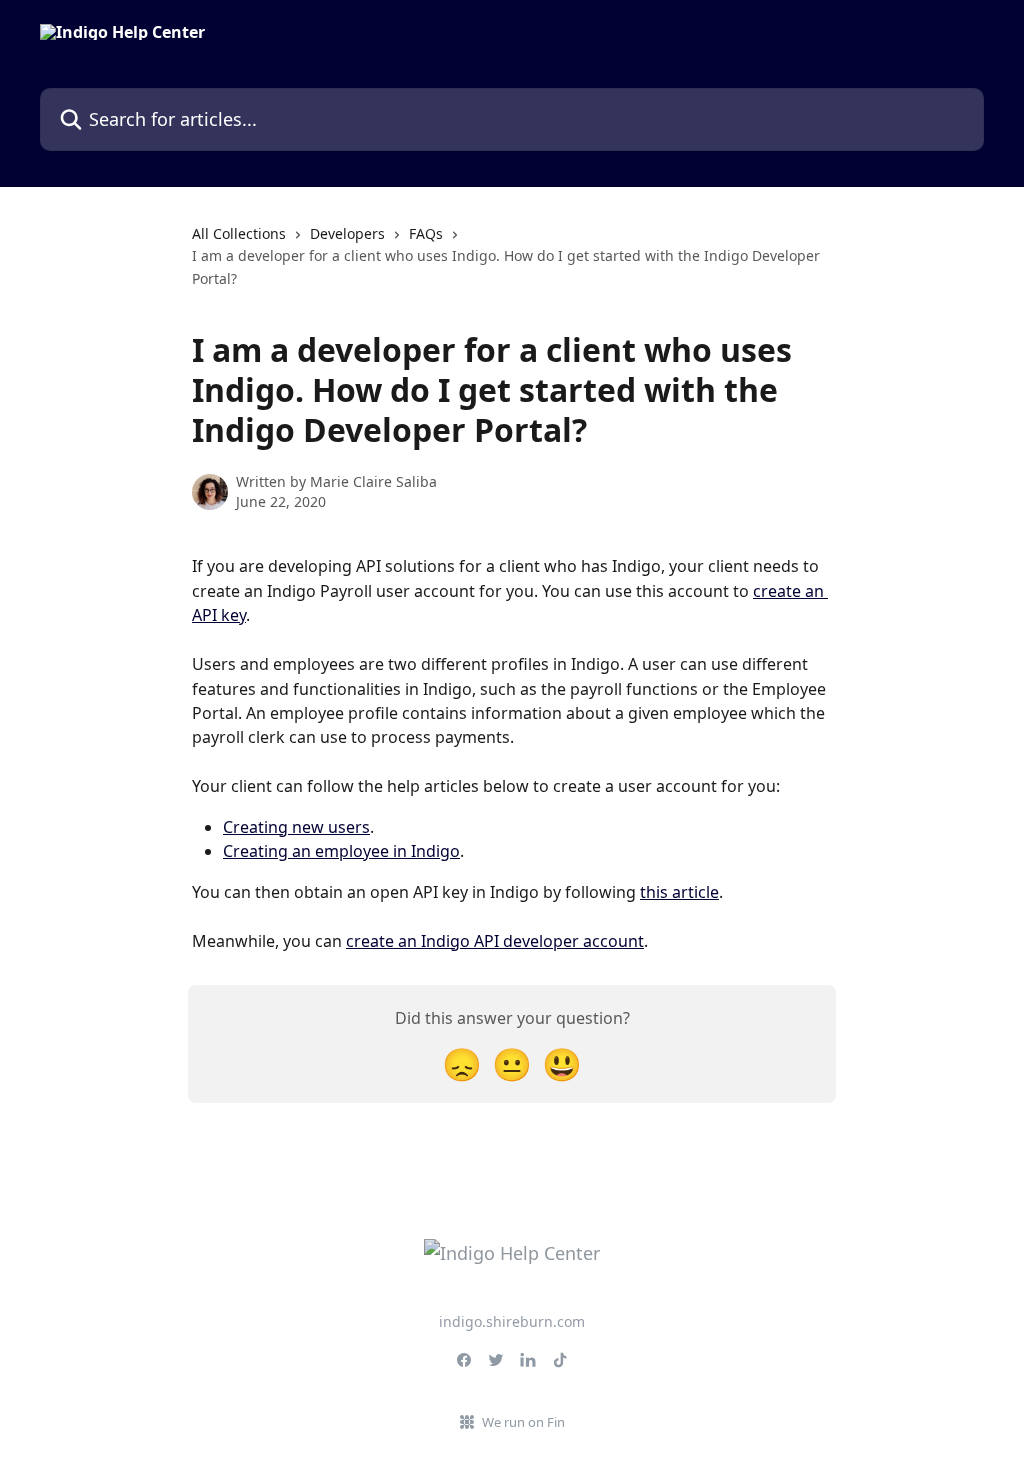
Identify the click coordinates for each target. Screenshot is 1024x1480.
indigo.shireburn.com (512, 1321)
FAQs (426, 233)
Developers (347, 233)
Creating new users (296, 827)
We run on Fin (523, 1422)
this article (679, 892)
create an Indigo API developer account (495, 941)
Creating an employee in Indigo (341, 851)
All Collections (239, 233)
